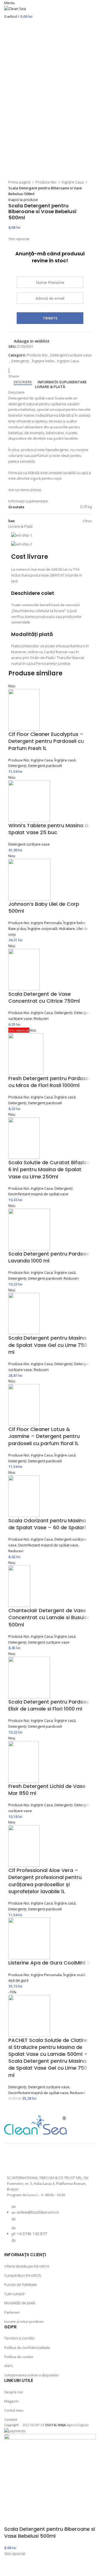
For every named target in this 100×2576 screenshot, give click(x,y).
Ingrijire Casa (73, 182)
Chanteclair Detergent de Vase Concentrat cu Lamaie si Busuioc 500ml (49, 1617)
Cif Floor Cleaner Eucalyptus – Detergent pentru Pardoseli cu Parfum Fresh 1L (46, 741)
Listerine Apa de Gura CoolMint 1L (50, 1963)
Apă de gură (18, 1980)
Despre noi (13, 2392)
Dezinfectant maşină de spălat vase (38, 1194)
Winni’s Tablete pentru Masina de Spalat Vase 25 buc (50, 829)
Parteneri (12, 2312)
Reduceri (41, 1018)
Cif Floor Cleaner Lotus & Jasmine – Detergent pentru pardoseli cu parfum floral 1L (44, 1436)
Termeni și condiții (19, 2338)
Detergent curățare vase (71, 355)
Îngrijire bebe (43, 361)
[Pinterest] (58, 2161)
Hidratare (67, 929)
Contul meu (14, 2410)
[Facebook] (14, 2161)
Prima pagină (20, 182)
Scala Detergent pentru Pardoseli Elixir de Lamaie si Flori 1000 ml (50, 1705)
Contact (11, 2419)
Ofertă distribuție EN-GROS (27, 2266)
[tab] (23, 382)
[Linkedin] (73, 2161)
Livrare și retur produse (24, 2321)
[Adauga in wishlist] (11, 2569)
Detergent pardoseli (45, 766)
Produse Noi (46, 182)
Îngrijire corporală (42, 929)
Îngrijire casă (65, 760)
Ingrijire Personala (46, 923)
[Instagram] (29, 2161)
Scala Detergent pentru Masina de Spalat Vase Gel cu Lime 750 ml (48, 1345)
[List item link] (50, 2226)
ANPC (9, 2366)
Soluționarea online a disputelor (32, 2375)
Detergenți (20, 361)
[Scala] (11, 371)
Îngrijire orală (74, 1975)
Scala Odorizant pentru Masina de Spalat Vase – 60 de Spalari (47, 1524)
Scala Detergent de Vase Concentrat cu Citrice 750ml (44, 997)
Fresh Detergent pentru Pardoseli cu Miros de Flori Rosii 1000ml (50, 1082)
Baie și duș (17, 929)
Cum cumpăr (15, 2294)
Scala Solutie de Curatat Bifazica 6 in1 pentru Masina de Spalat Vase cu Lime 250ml (49, 1169)
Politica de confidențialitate (27, 2348)
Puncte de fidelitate (21, 2285)
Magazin (11, 2401)
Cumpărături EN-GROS (23, 2275)
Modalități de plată (20, 2303)
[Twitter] (43, 2161)
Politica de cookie (19, 2357)
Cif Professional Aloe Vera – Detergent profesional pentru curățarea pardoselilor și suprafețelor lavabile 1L (45, 1881)
